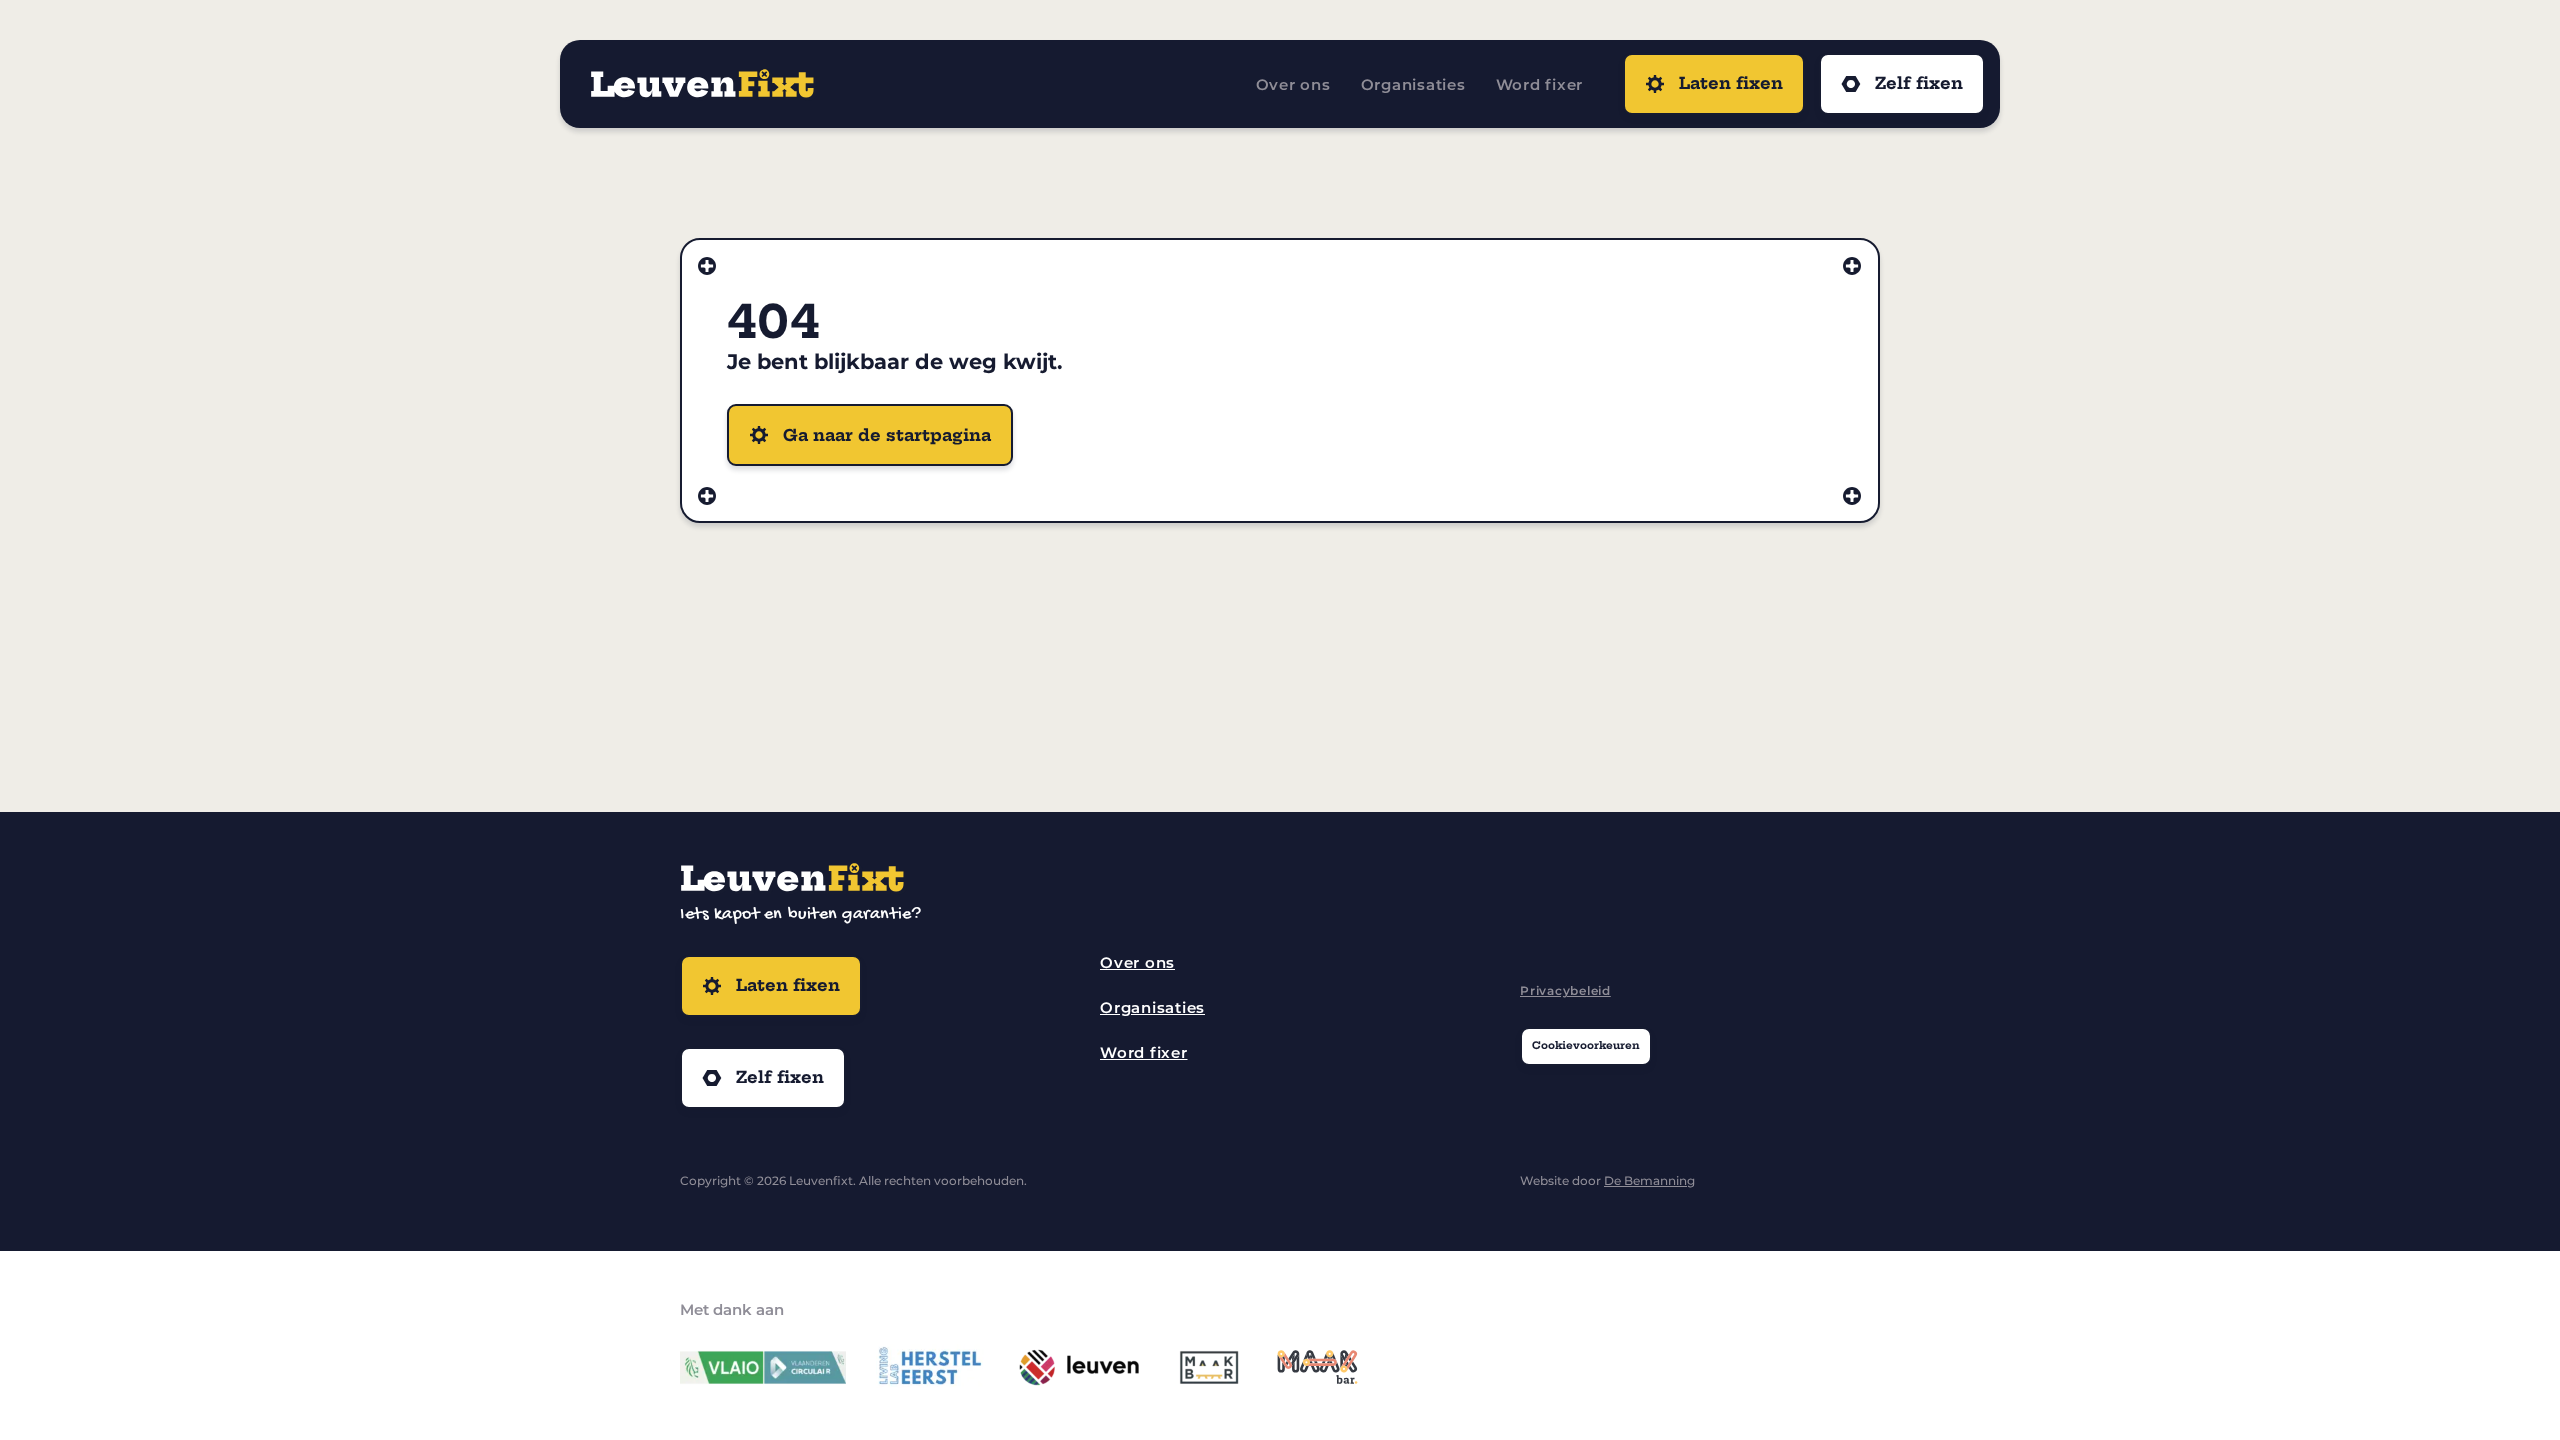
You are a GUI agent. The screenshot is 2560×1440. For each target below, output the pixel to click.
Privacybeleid (1565, 990)
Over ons (1293, 84)
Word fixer (1540, 84)
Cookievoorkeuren (1586, 1045)
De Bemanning (1649, 1180)
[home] (903, 84)
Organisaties (1413, 84)
